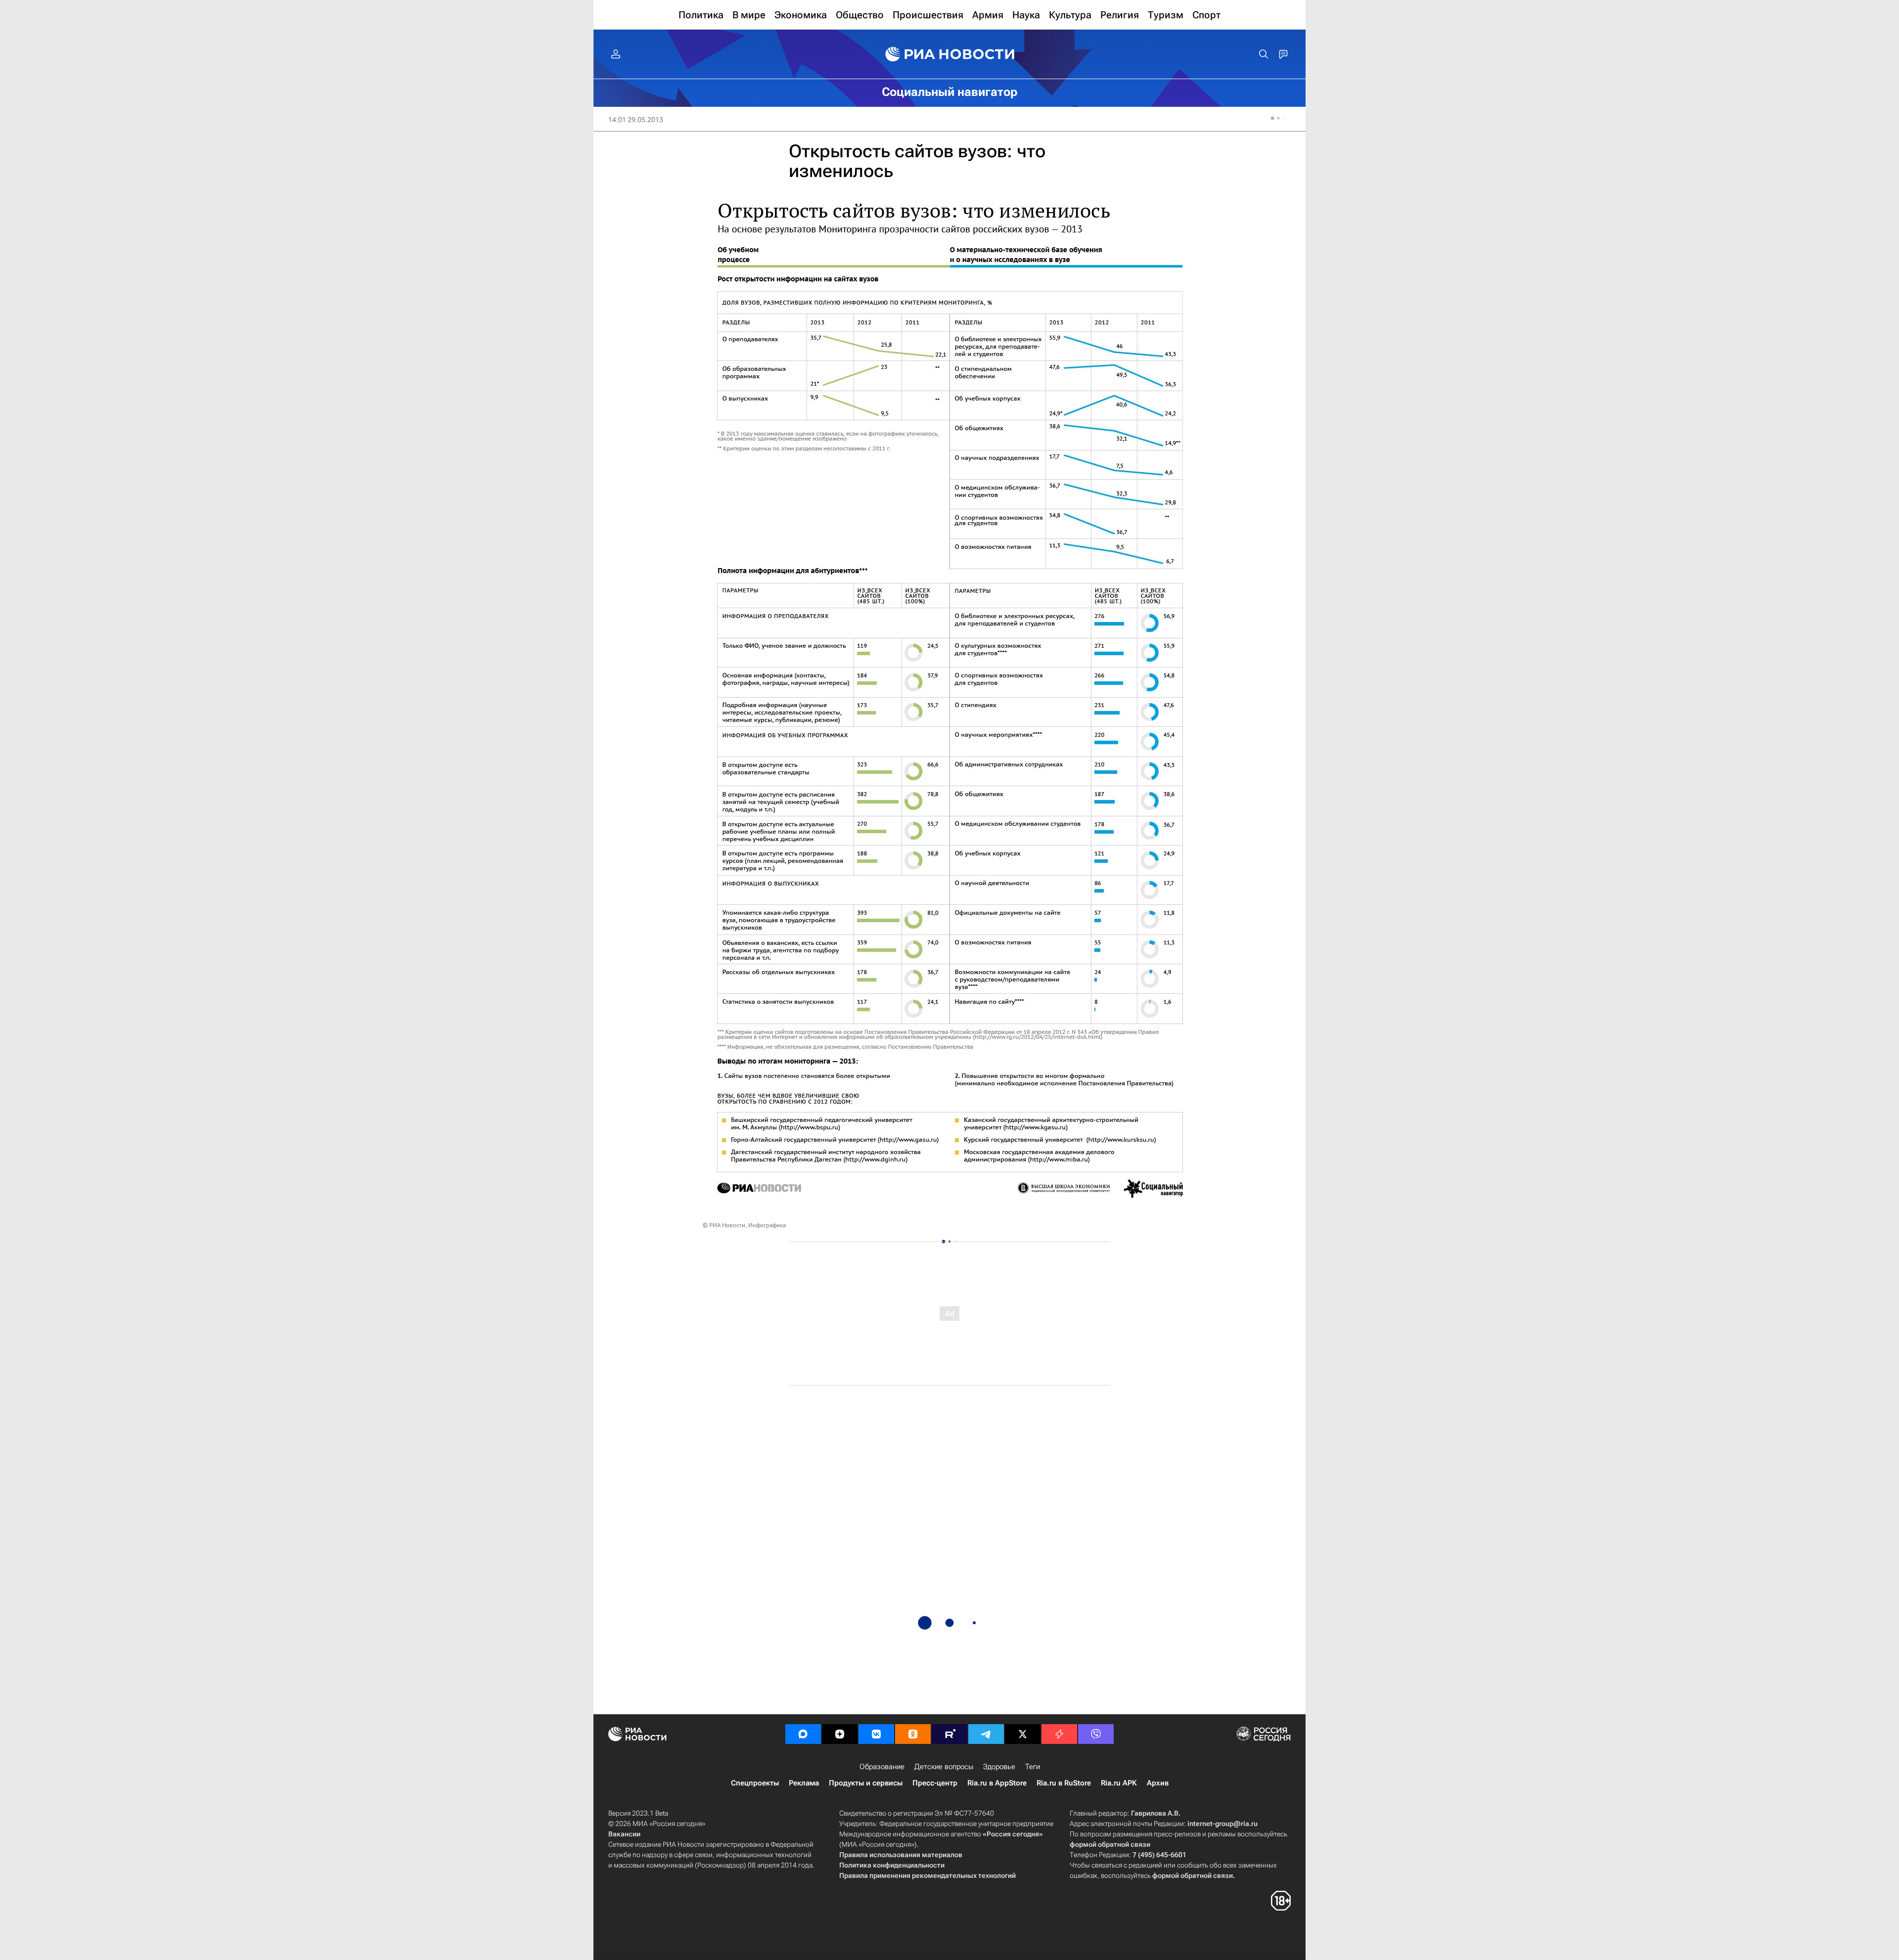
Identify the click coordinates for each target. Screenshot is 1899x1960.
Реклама (804, 1783)
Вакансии (624, 1834)
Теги (1033, 1767)
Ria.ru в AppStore (997, 1783)
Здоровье (999, 1767)
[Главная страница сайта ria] (950, 54)
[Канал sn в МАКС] (803, 1734)
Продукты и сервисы (866, 1783)
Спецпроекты (755, 1783)
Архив (1158, 1783)
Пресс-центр (935, 1783)
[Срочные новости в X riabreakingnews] (1059, 1734)
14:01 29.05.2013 (636, 120)
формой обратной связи (1110, 1844)
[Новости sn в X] (1023, 1734)
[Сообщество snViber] (1096, 1734)
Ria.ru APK (1119, 1783)
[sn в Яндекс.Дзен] (840, 1734)
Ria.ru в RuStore (1064, 1783)
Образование (882, 1767)
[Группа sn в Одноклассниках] (913, 1734)
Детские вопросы (944, 1767)
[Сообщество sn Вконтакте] (876, 1734)
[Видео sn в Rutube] (949, 1734)
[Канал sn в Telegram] (986, 1734)
